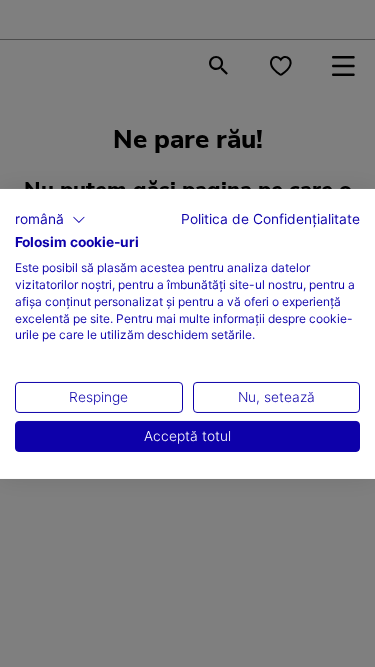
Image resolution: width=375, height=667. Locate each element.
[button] (50, 219)
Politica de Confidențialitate (270, 218)
